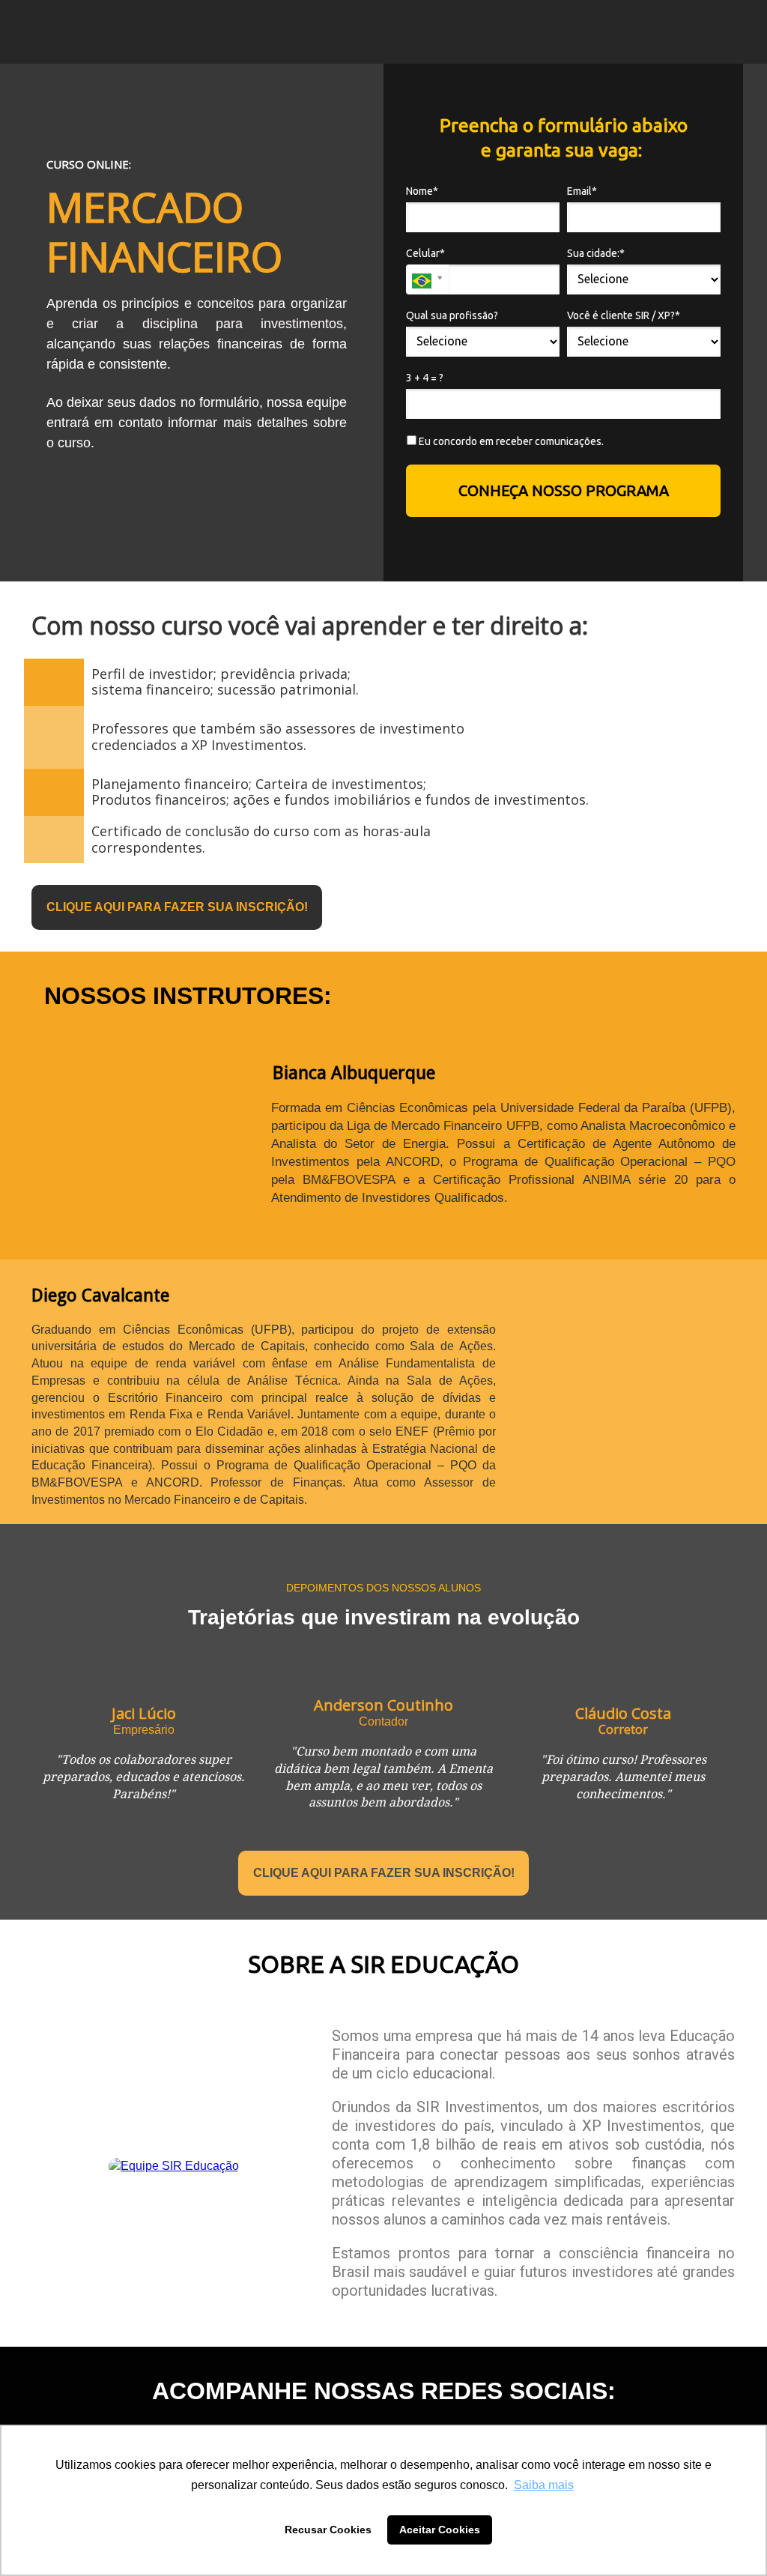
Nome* (422, 191)
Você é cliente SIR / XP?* (624, 315)
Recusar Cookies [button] (328, 2530)
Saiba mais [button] (544, 2485)
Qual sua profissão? (452, 315)
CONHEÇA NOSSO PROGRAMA (564, 490)
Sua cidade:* (596, 253)
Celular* (425, 253)
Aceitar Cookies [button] (440, 2530)
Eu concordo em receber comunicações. (510, 441)
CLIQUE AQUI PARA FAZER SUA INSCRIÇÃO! (177, 907)
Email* (582, 191)
